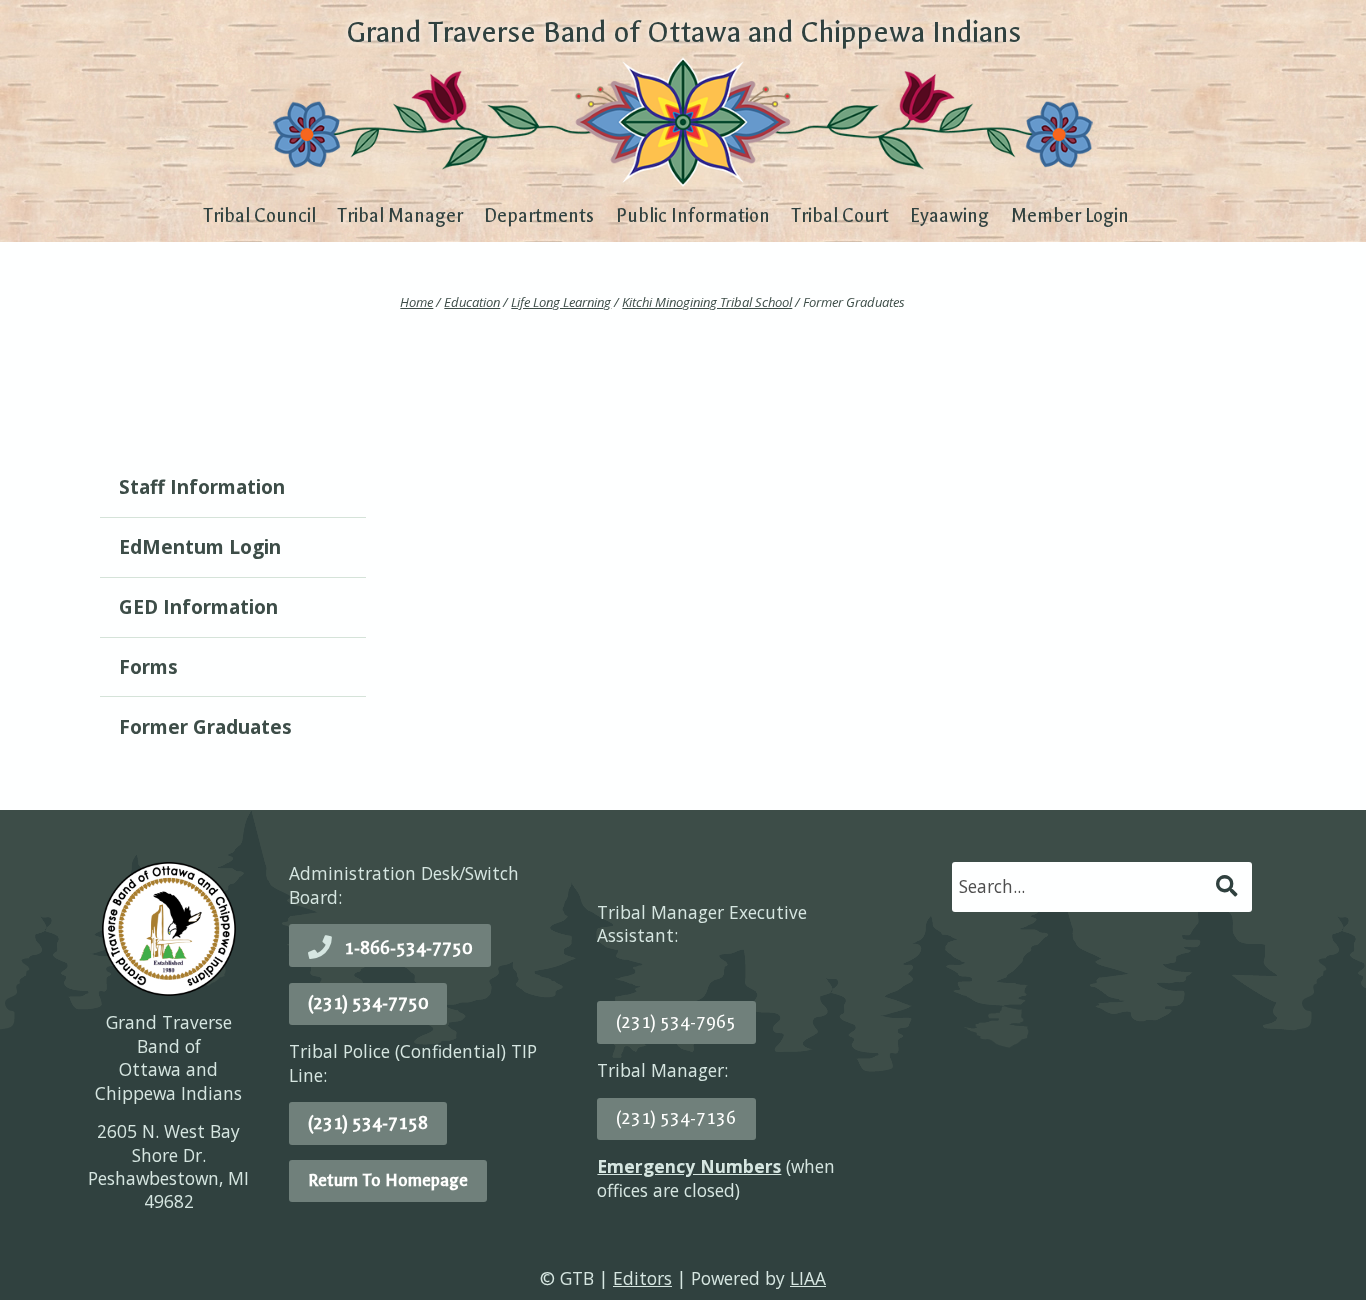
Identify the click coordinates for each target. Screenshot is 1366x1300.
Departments (539, 216)
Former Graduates (205, 727)
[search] (1082, 886)
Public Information (693, 216)
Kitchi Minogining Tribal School (707, 302)
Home (416, 302)
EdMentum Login (200, 547)
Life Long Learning (561, 302)
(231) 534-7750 (368, 1003)
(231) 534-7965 (676, 1022)
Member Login (1070, 216)
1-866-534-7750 (408, 948)
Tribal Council (259, 216)
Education (472, 302)
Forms (148, 667)
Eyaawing (949, 216)
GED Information (198, 607)
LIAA (808, 1278)
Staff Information (202, 487)
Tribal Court (840, 216)
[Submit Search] (1228, 886)
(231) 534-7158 (368, 1123)
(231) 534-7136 (676, 1118)
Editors (642, 1278)
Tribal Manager (400, 216)
